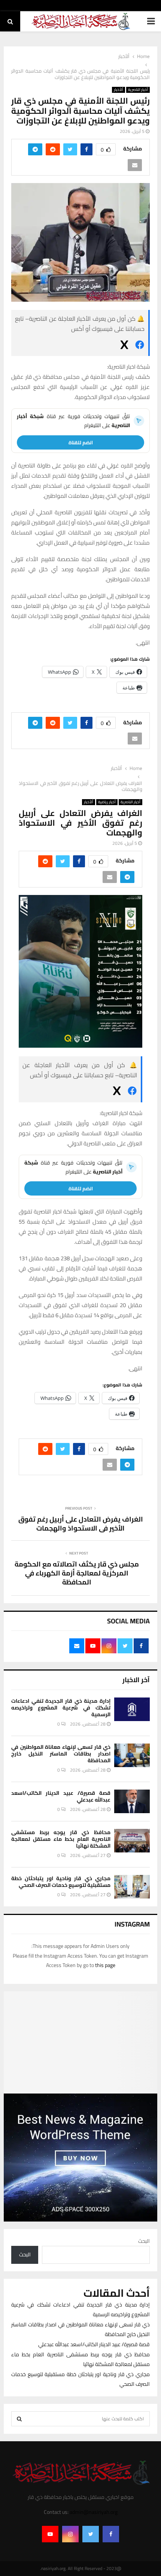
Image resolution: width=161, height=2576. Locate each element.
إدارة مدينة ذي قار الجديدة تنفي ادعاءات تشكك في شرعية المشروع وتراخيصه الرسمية (61, 1708)
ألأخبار (119, 90)
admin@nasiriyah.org (94, 2512)
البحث (144, 2241)
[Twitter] (91, 2534)
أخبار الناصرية (138, 90)
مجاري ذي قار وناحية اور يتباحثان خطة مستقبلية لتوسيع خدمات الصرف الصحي (61, 1882)
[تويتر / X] (124, 346)
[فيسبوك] (140, 346)
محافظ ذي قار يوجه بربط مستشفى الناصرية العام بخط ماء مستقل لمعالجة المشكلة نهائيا (61, 1839)
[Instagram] (70, 2534)
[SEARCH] (19, 2419)
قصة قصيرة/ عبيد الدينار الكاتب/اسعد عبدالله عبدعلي (61, 1796)
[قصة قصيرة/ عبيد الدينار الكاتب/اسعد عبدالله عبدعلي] (132, 1801)
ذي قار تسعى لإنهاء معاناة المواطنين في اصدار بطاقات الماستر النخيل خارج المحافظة (61, 1754)
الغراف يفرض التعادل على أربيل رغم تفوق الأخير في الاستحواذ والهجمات (81, 1524)
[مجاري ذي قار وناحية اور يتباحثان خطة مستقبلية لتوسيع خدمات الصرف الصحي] (132, 1887)
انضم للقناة (81, 442)
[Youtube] (50, 2534)
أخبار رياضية (107, 802)
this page (105, 1965)
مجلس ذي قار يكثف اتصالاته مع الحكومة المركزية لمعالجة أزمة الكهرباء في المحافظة (77, 1573)
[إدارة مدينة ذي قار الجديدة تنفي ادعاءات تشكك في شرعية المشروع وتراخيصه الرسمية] (132, 1709)
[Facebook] (111, 2534)
